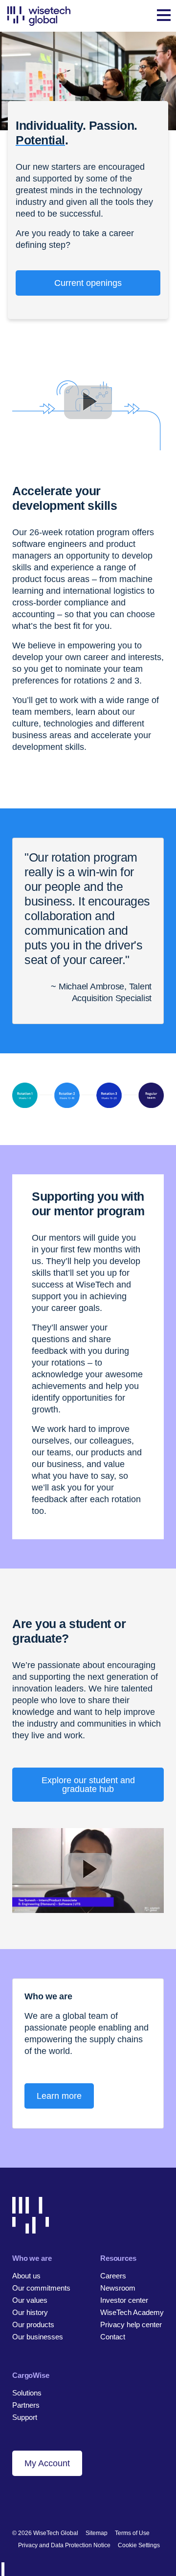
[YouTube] (67, 2501)
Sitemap (97, 2533)
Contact (113, 2337)
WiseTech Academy (132, 2312)
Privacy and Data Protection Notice (64, 2545)
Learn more (59, 2096)
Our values (30, 2300)
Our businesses (38, 2337)
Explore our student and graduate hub (88, 1785)
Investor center (124, 2300)
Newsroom (118, 2288)
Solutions (27, 2393)
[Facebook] (33, 2501)
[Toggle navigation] (164, 16)
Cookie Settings (139, 2545)
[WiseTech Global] (39, 16)
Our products (33, 2324)
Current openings (88, 283)
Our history (30, 2312)
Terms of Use (132, 2533)
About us (26, 2276)
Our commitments (41, 2288)
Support (25, 2417)
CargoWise (31, 2375)
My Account (47, 2463)
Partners (26, 2405)
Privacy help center (131, 2324)
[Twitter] (50, 2501)
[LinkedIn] (17, 2501)
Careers (113, 2276)
